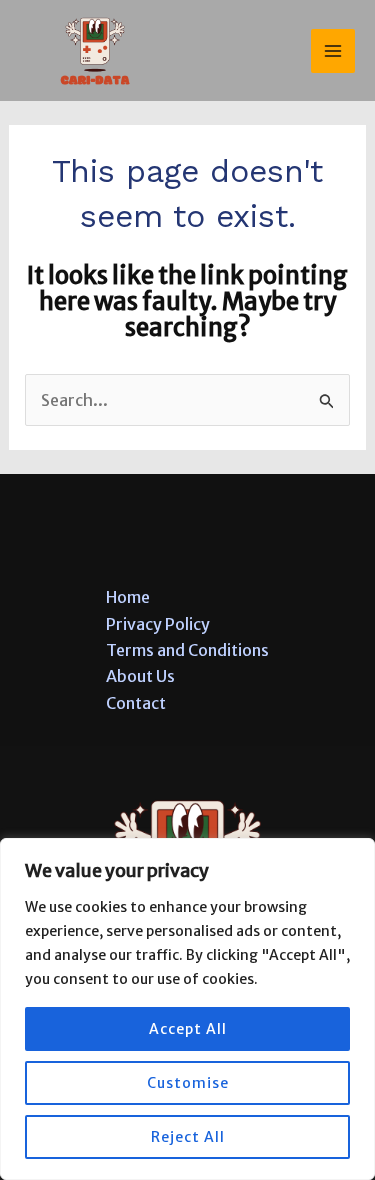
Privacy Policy (158, 624)
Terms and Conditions (187, 650)
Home (128, 597)
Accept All (188, 1029)
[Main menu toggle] (333, 51)
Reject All (188, 1137)
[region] (187, 1009)
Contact (136, 703)
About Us (140, 676)
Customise (188, 1083)
